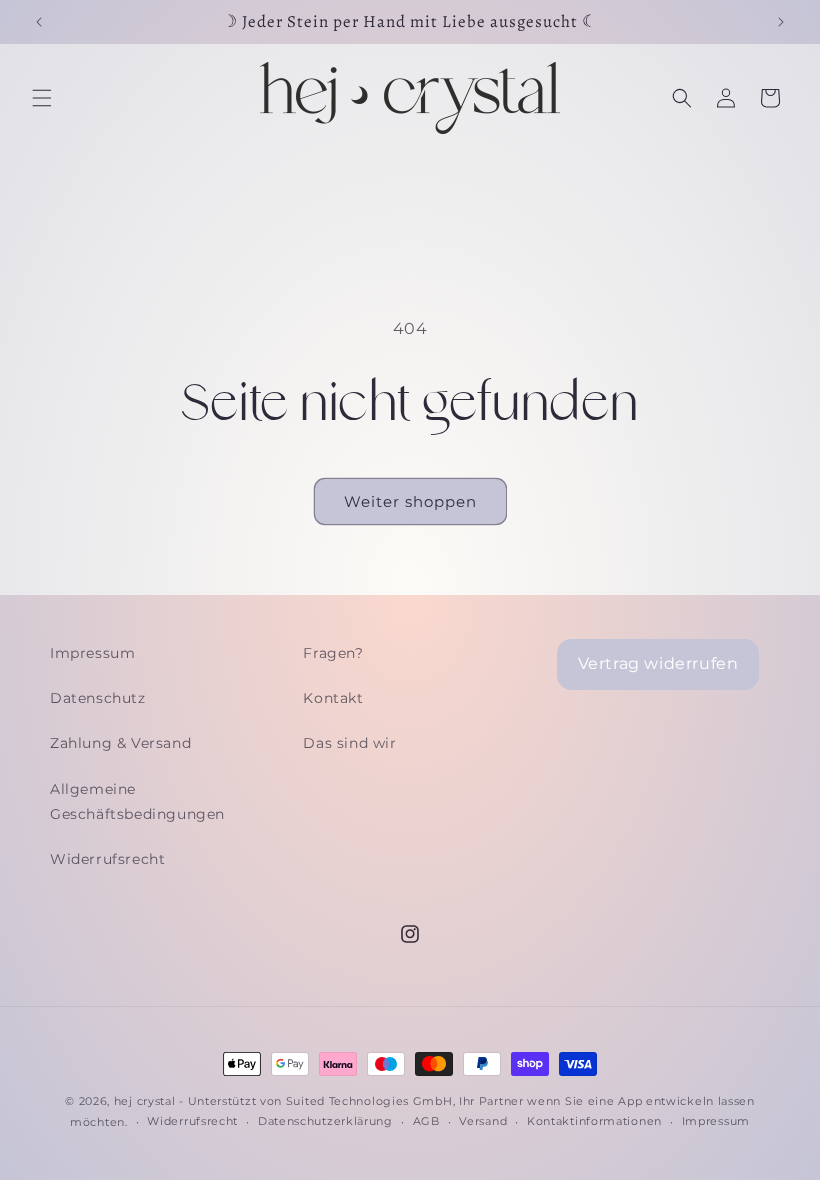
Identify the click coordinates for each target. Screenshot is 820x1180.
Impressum (92, 653)
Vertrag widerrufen (658, 663)
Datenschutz (98, 698)
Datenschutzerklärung (325, 1121)
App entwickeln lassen (686, 1101)
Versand (483, 1121)
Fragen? (333, 653)
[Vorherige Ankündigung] (39, 22)
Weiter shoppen (410, 501)
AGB (426, 1121)
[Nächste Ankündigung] (781, 22)
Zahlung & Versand (120, 743)
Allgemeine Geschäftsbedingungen (137, 801)
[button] (42, 98)
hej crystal (145, 1101)
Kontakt (333, 698)
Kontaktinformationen (594, 1121)
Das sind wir (349, 743)
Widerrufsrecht (107, 859)
